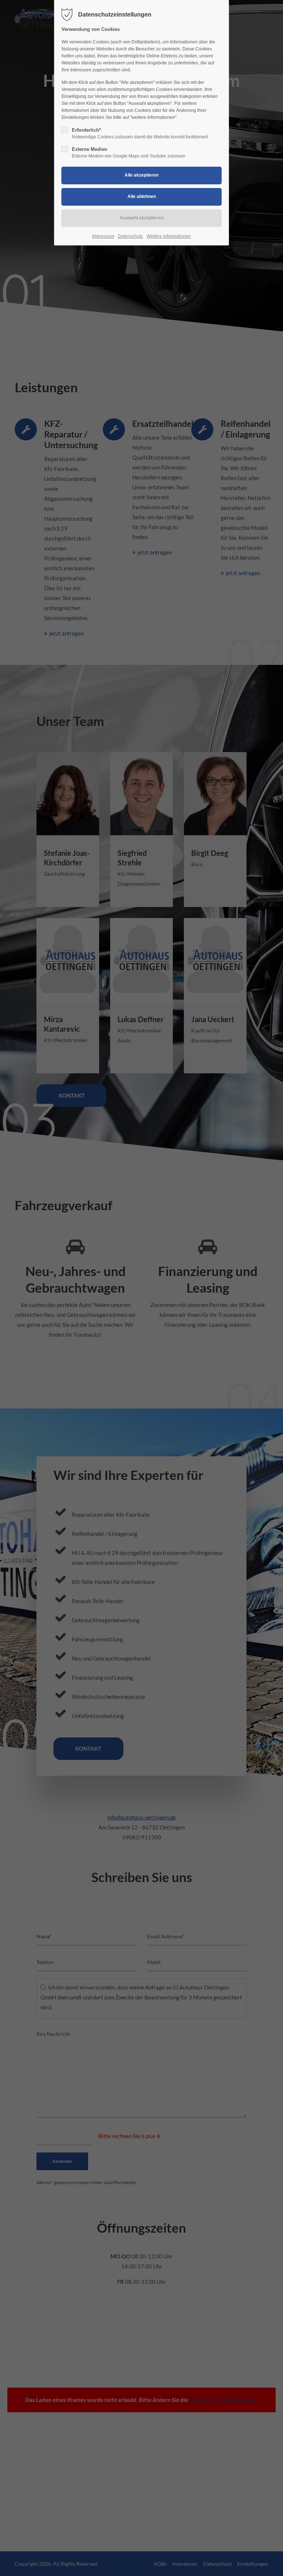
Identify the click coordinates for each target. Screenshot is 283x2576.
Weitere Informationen (169, 236)
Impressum (103, 236)
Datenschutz (130, 236)
